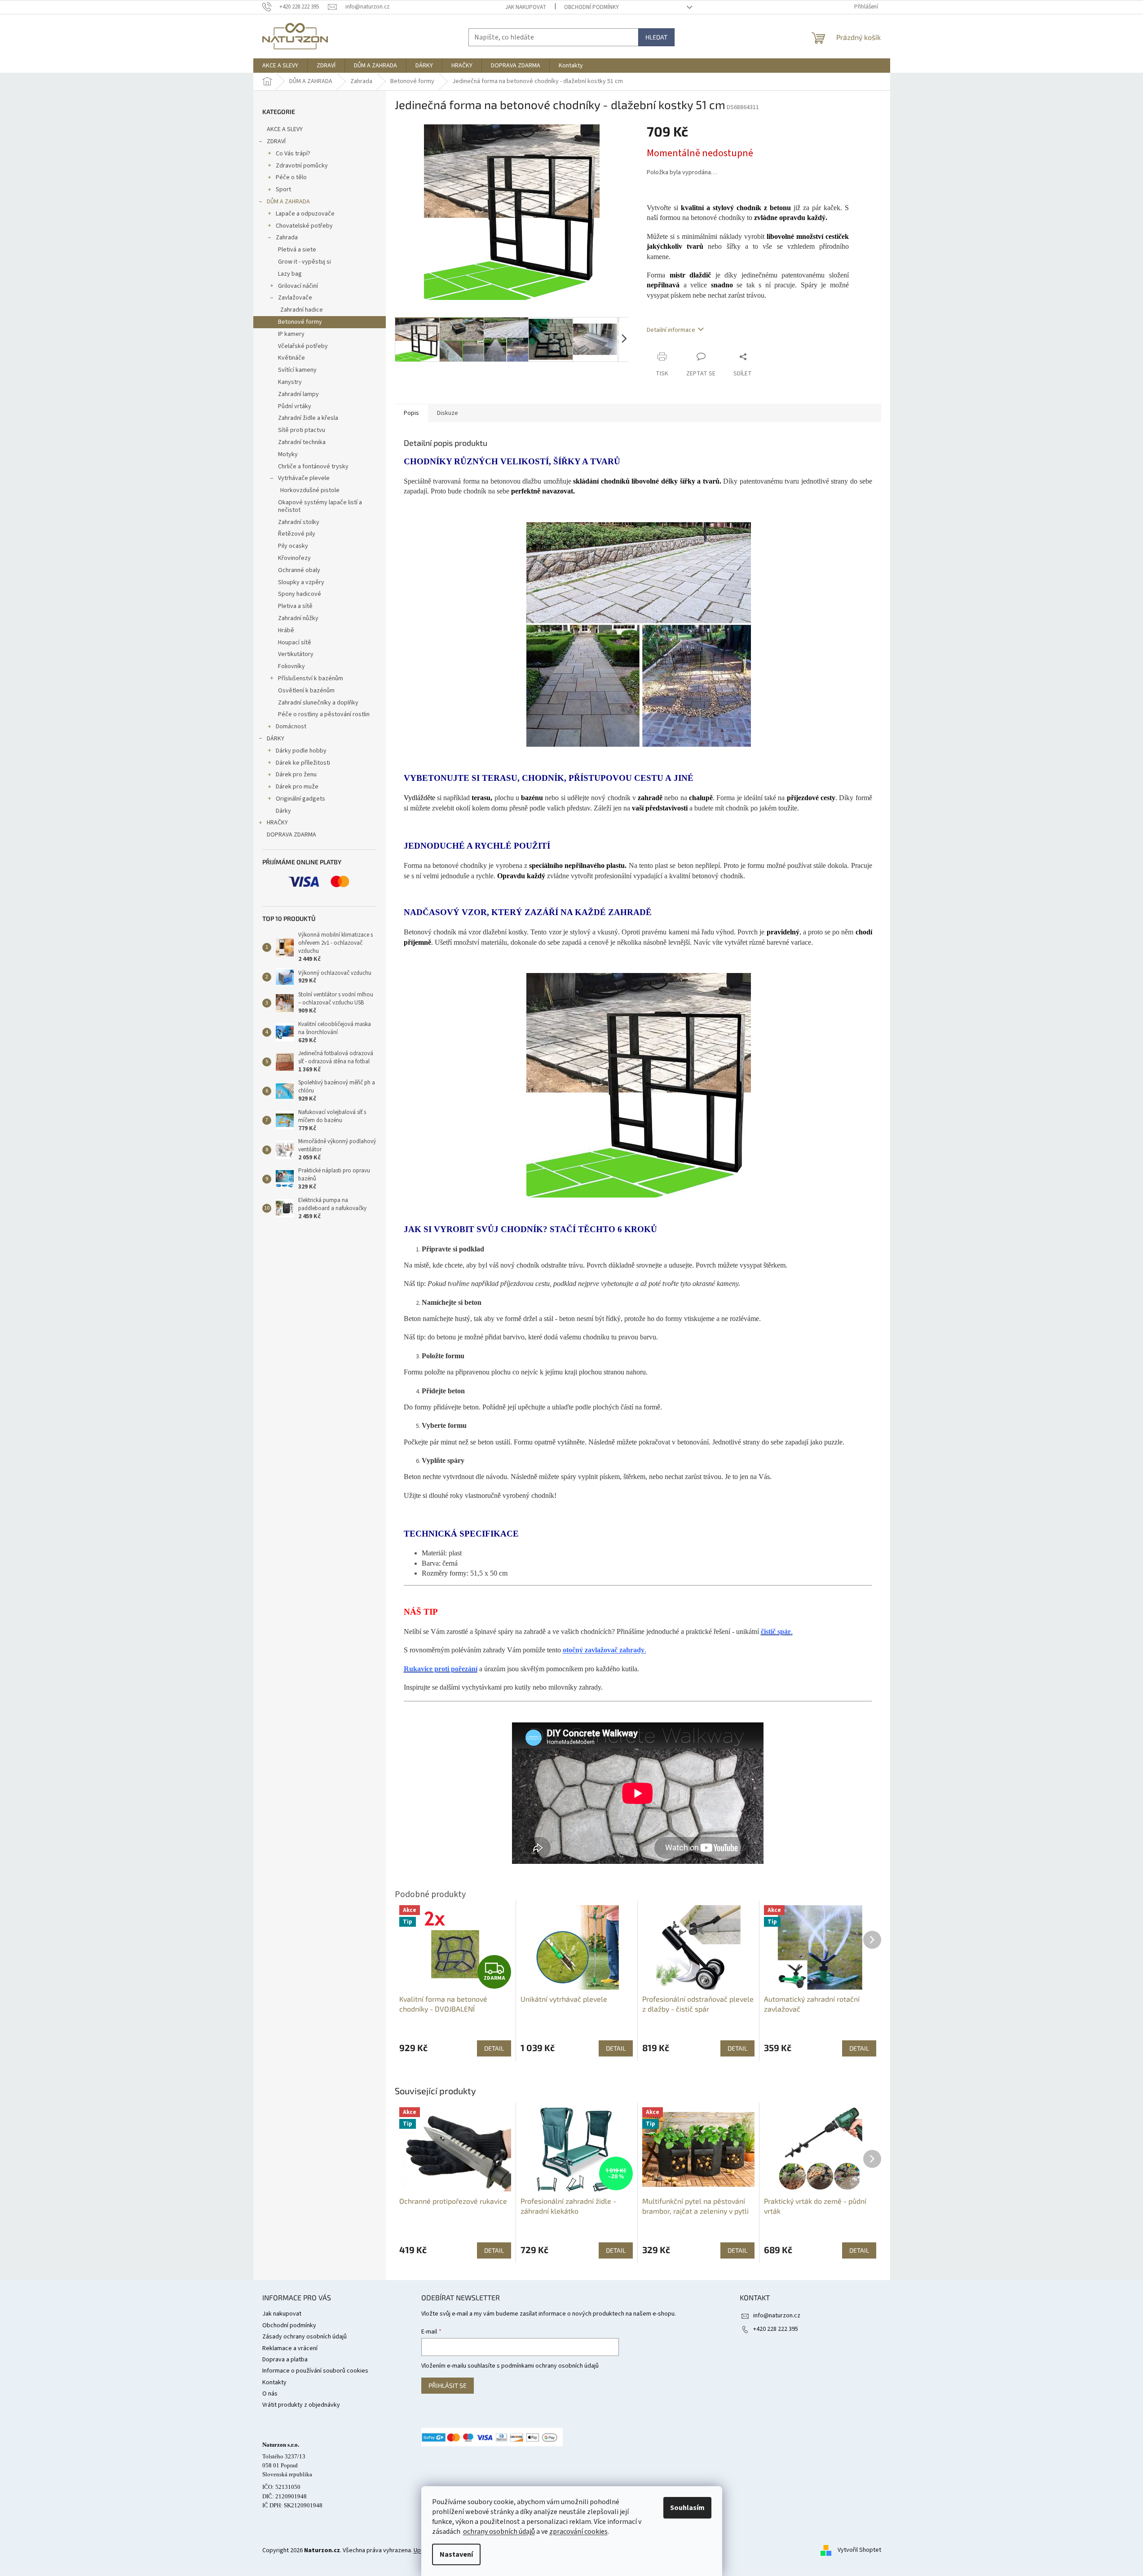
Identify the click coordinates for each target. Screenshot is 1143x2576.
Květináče (291, 358)
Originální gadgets (300, 799)
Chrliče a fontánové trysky (313, 467)
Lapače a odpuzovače (305, 214)
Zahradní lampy (298, 394)
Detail (494, 2250)
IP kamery (291, 334)
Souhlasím (687, 2508)
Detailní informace (671, 330)
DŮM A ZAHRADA (288, 202)
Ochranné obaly (299, 570)
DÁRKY (276, 739)
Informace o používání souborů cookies (315, 2371)
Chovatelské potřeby (304, 226)
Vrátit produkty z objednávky (301, 2405)
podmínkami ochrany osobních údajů (550, 2366)
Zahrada (287, 238)
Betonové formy (300, 322)
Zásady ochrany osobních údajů (305, 2337)
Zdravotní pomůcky (302, 166)
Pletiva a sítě (295, 606)
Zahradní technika (302, 442)
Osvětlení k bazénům (306, 691)
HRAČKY (277, 823)
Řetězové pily (297, 534)
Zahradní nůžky (298, 618)
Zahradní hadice (302, 310)
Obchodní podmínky (591, 7)
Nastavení (456, 2554)
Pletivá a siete (297, 250)
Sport (283, 189)
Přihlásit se (448, 2385)
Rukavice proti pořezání (441, 1669)
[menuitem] (280, 66)
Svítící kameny (297, 370)
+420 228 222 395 (776, 2329)
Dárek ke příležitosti (303, 763)
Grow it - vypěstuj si (305, 262)
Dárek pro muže (297, 787)
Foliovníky (291, 666)
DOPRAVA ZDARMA (291, 835)
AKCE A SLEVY (285, 129)
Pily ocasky (293, 546)
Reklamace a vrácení (290, 2348)
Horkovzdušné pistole (310, 490)
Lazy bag (290, 274)
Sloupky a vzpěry (301, 582)
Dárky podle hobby (301, 751)
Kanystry (290, 382)
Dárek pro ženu (296, 775)
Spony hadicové (300, 594)
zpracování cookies (578, 2532)
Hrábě (286, 630)
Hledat (656, 37)
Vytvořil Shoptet (859, 2550)
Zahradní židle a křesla (308, 418)
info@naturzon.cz (777, 2316)
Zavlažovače (295, 298)
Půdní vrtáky (295, 406)
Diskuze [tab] (448, 413)
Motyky (288, 454)
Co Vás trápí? (293, 154)
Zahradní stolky (299, 522)
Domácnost (291, 727)
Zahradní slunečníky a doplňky (318, 703)
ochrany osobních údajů (499, 2532)
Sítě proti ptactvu (302, 430)
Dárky (283, 811)
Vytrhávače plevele (304, 478)
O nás (270, 2394)
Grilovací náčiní (298, 286)
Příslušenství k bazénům (311, 678)
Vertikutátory (296, 654)
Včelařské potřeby (303, 346)
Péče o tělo (291, 177)
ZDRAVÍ (276, 141)
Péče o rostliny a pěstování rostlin (324, 714)
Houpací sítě (295, 643)
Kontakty (274, 2382)
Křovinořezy (294, 558)
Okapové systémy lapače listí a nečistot (320, 506)
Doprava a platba (285, 2360)
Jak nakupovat (526, 7)
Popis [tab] (411, 413)
